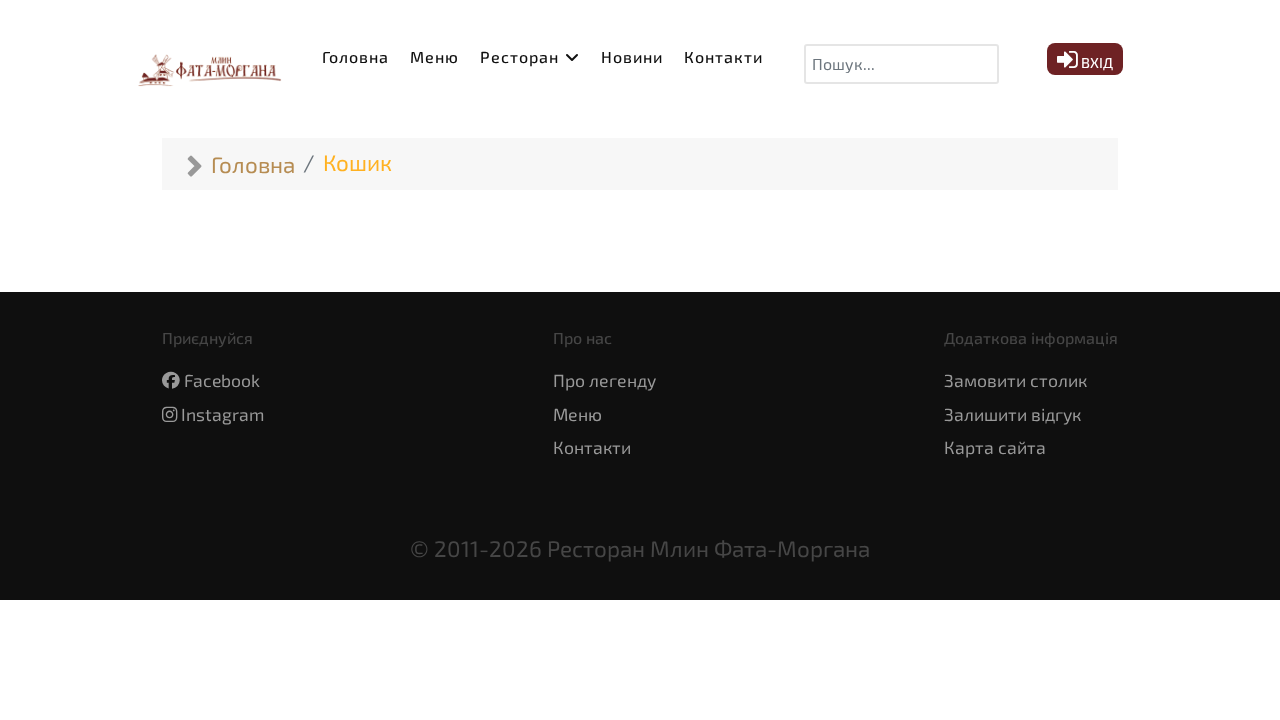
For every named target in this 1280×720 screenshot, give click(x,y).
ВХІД (1095, 62)
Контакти (592, 447)
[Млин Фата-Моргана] (205, 64)
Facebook (222, 380)
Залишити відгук (1012, 414)
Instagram (222, 414)
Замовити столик (1015, 380)
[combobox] (901, 64)
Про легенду (604, 380)
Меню (577, 414)
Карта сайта (995, 447)
